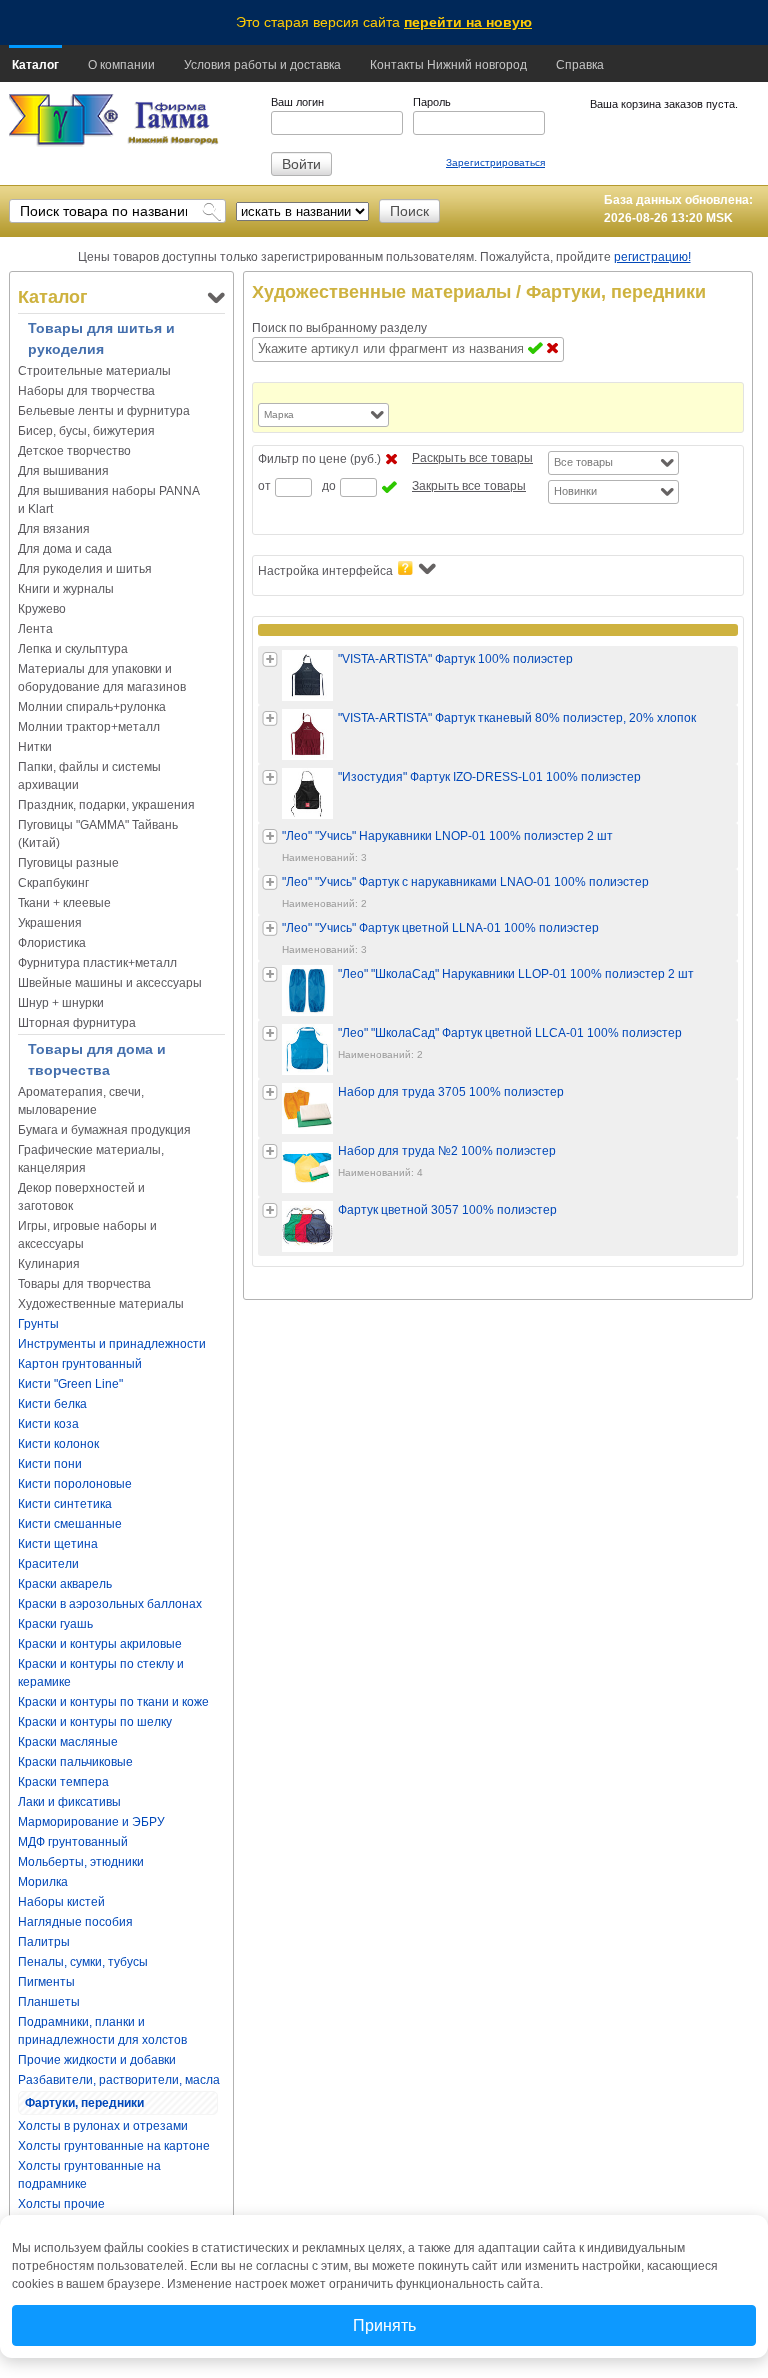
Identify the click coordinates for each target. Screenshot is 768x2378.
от (264, 486)
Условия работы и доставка (262, 65)
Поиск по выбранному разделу (339, 328)
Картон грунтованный (80, 1364)
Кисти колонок (58, 1444)
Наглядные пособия (75, 1922)
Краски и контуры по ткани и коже (113, 1702)
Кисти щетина (58, 1544)
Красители (48, 1564)
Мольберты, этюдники (81, 1862)
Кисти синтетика (65, 1504)
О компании (121, 65)
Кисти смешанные (70, 1524)
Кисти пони (50, 1464)
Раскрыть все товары (472, 458)
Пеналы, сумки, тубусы (83, 1962)
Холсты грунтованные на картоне (114, 2146)
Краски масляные (68, 1742)
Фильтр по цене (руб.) (319, 459)
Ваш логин (297, 102)
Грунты (38, 1324)
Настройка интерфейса (325, 571)
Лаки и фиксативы (69, 1802)
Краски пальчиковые (75, 1762)
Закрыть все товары (469, 486)
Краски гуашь (55, 1624)
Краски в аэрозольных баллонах (110, 1604)
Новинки (575, 491)
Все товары (583, 462)
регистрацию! (652, 257)
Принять (384, 2325)
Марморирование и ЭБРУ (91, 1822)
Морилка (43, 1882)
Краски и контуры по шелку (95, 1722)
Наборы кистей (61, 1902)
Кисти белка (52, 1404)
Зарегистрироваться (495, 162)
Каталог (35, 65)
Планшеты (49, 2002)
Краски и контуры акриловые (100, 1644)
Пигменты (46, 1982)
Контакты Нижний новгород (448, 65)
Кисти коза (48, 1424)
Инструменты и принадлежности (112, 1344)
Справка (580, 65)
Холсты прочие (61, 2204)
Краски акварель (65, 1584)
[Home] (63, 120)
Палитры (44, 1942)
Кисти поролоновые (75, 1484)
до (329, 486)
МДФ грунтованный (73, 1842)
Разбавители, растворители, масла (119, 2080)
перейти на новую (468, 22)
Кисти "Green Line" (70, 1384)
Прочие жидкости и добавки (97, 2060)
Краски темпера (63, 1782)
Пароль (432, 102)
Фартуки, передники (84, 2103)
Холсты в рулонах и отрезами (103, 2126)
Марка (279, 414)
